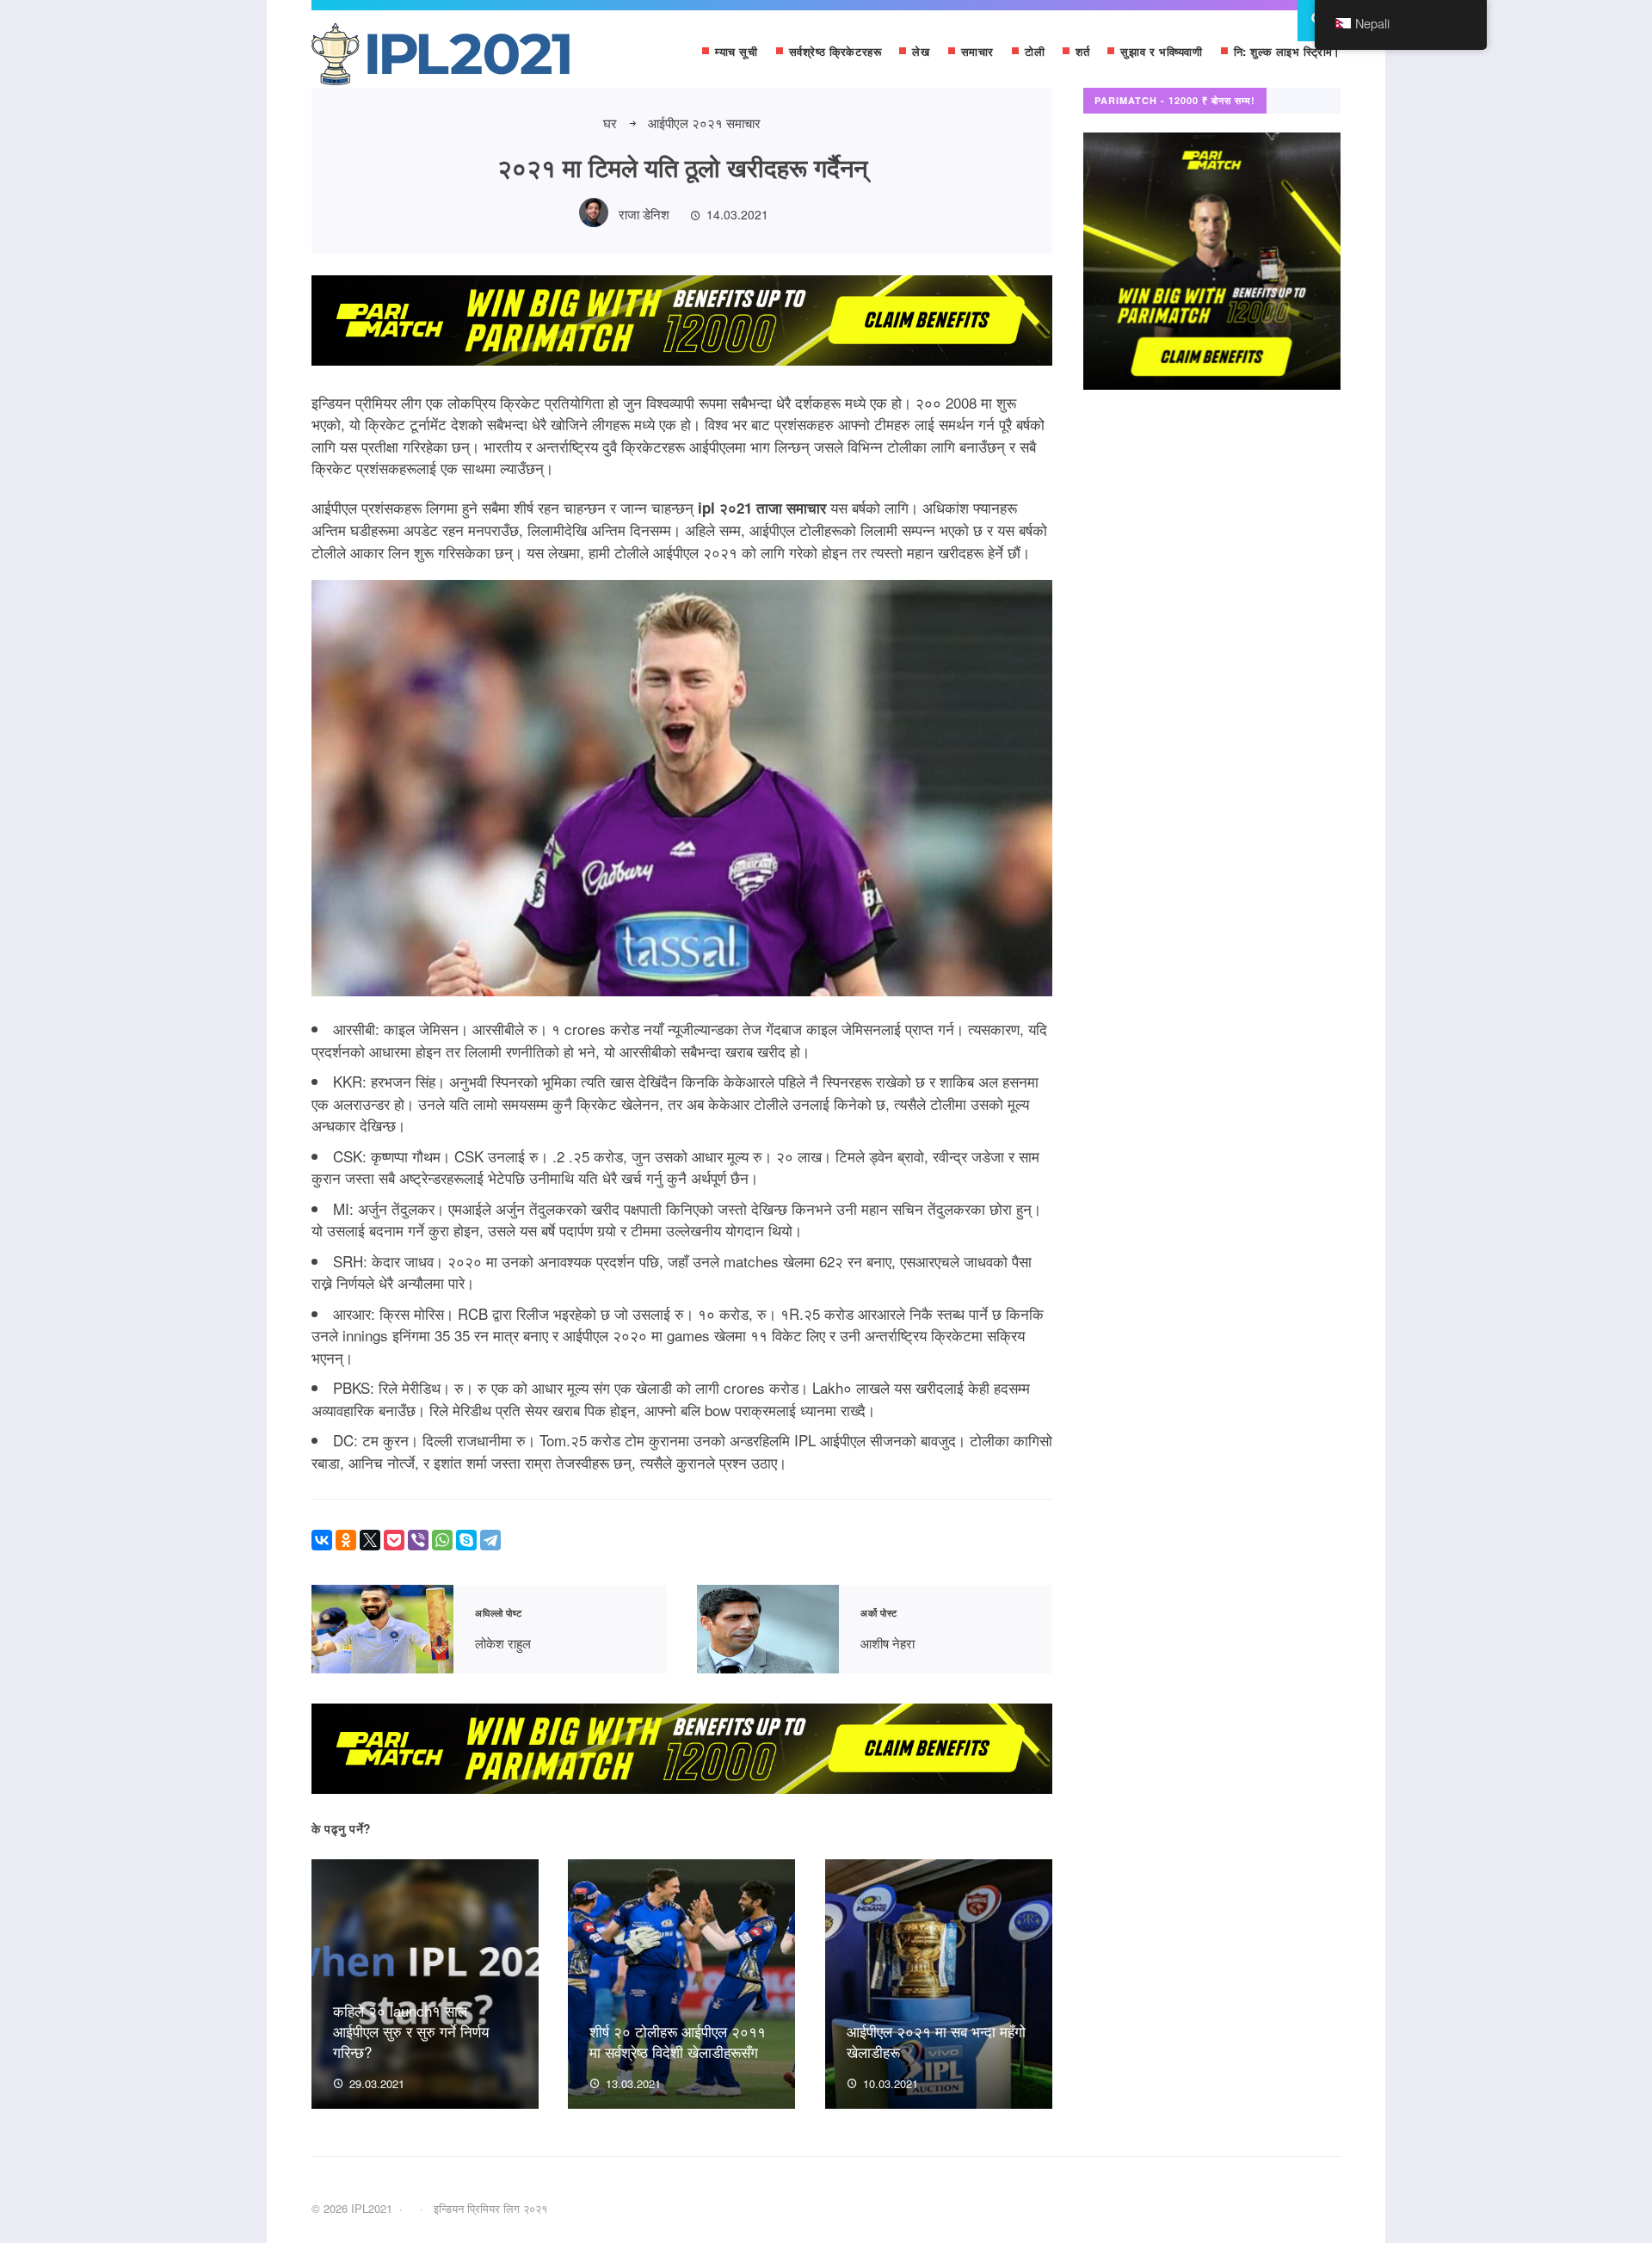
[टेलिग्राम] (490, 1540)
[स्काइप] (466, 1540)
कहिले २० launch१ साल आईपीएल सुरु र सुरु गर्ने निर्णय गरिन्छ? (411, 2031)
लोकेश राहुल (382, 1629)
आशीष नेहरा (768, 1629)
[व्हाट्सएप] (442, 1540)
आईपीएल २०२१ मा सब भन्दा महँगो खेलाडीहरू (936, 2041)
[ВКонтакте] (322, 1540)
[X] (370, 1540)
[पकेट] (394, 1540)
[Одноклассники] (346, 1540)
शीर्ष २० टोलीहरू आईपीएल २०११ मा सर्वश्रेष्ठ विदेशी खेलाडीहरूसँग (678, 2041)
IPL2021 (441, 58)
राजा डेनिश (644, 214)
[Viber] (418, 1540)
